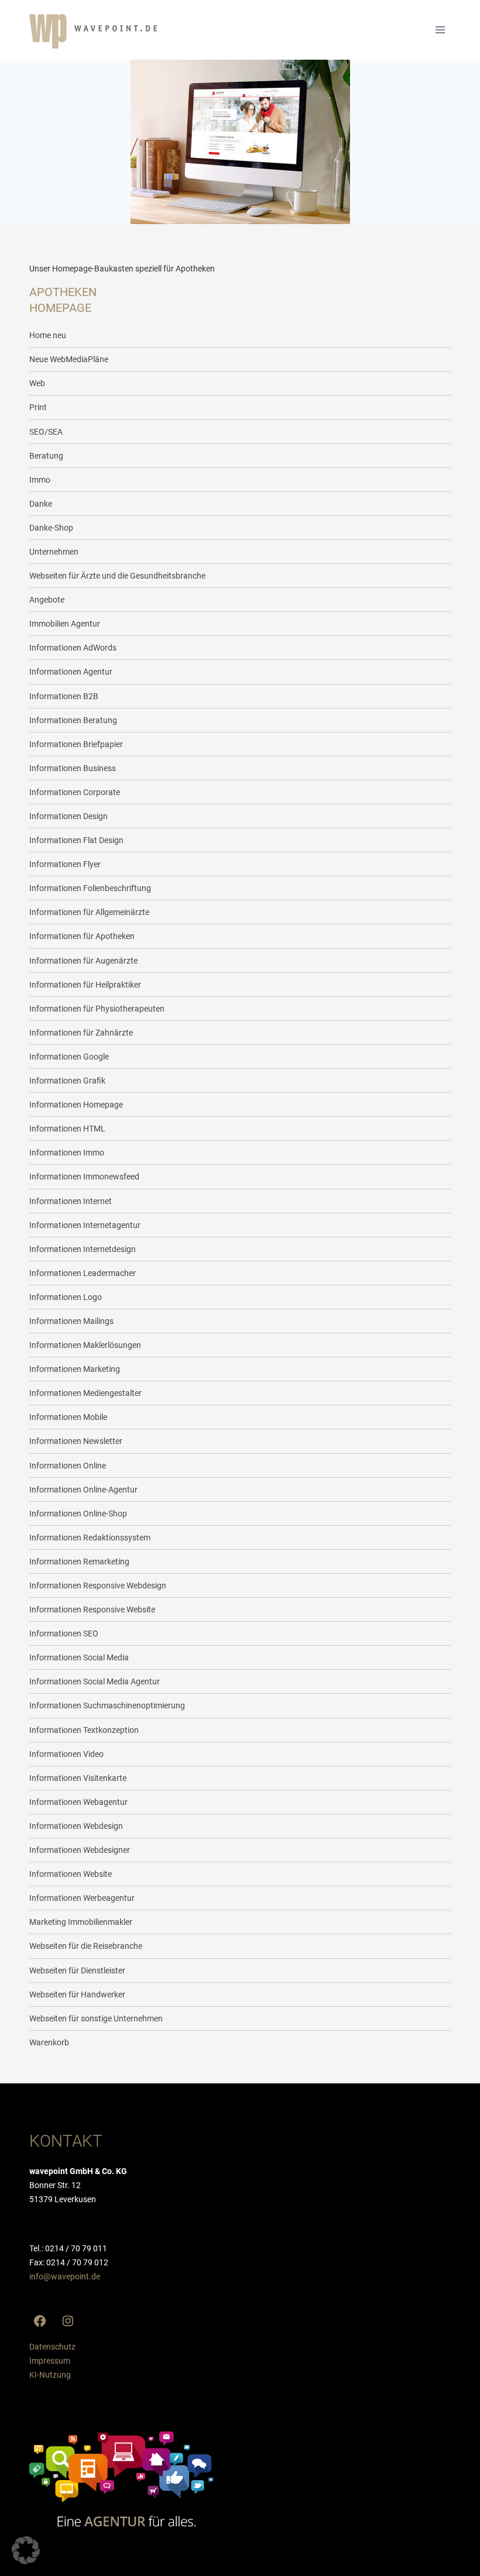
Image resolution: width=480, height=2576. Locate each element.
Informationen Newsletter (76, 1441)
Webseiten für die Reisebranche (86, 1946)
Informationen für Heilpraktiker (85, 985)
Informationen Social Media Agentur (95, 1681)
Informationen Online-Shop (78, 1514)
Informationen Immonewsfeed (84, 1177)
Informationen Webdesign (76, 1826)
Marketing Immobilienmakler (81, 1922)
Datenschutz (52, 2347)
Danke (41, 504)
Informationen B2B (64, 696)
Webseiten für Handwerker (77, 1994)
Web (37, 383)
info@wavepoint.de (65, 2276)
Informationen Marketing (75, 1369)
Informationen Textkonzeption (84, 1730)
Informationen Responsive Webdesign (98, 1586)
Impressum (50, 2361)
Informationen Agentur (71, 672)
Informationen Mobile (68, 1417)
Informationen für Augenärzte (83, 961)
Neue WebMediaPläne (69, 359)
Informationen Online (68, 1466)
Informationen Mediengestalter (85, 1393)
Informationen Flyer (65, 864)
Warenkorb (49, 2042)
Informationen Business (73, 768)
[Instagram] (68, 2321)
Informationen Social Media (79, 1657)
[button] (26, 2550)
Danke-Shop (51, 528)
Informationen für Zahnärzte (81, 1033)
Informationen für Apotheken (82, 936)
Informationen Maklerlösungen (85, 1345)
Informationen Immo (67, 1153)
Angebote (47, 600)
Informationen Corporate (75, 792)
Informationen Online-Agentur (83, 1490)
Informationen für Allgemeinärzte (89, 912)
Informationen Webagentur (78, 1802)
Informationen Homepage (76, 1105)
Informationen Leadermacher (83, 1273)
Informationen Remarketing (79, 1562)
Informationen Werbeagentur (82, 1898)
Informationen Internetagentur (85, 1225)
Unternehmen (54, 552)
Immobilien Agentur (65, 624)
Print (38, 407)
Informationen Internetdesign (83, 1249)
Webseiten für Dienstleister (77, 1970)
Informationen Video (66, 1754)
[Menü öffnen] (440, 30)
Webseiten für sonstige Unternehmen (96, 2018)
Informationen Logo (66, 1297)
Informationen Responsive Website (92, 1609)
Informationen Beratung (73, 720)
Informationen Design (68, 816)
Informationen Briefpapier (76, 744)
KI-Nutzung (50, 2375)
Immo (40, 480)
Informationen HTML (67, 1129)
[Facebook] (40, 2321)
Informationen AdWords (73, 648)
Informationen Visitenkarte (78, 1778)
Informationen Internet (71, 1201)
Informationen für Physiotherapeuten (97, 1009)
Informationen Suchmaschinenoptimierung (107, 1705)
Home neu (48, 335)
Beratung (46, 456)
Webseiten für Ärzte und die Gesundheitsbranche (117, 576)
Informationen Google (69, 1057)
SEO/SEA (46, 432)
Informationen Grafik (67, 1081)
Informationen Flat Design (76, 840)
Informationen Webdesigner (80, 1850)
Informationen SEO (64, 1633)
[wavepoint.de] (93, 31)
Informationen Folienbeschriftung (90, 888)
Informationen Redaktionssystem (90, 1538)
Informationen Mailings (71, 1321)
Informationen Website (71, 1874)
